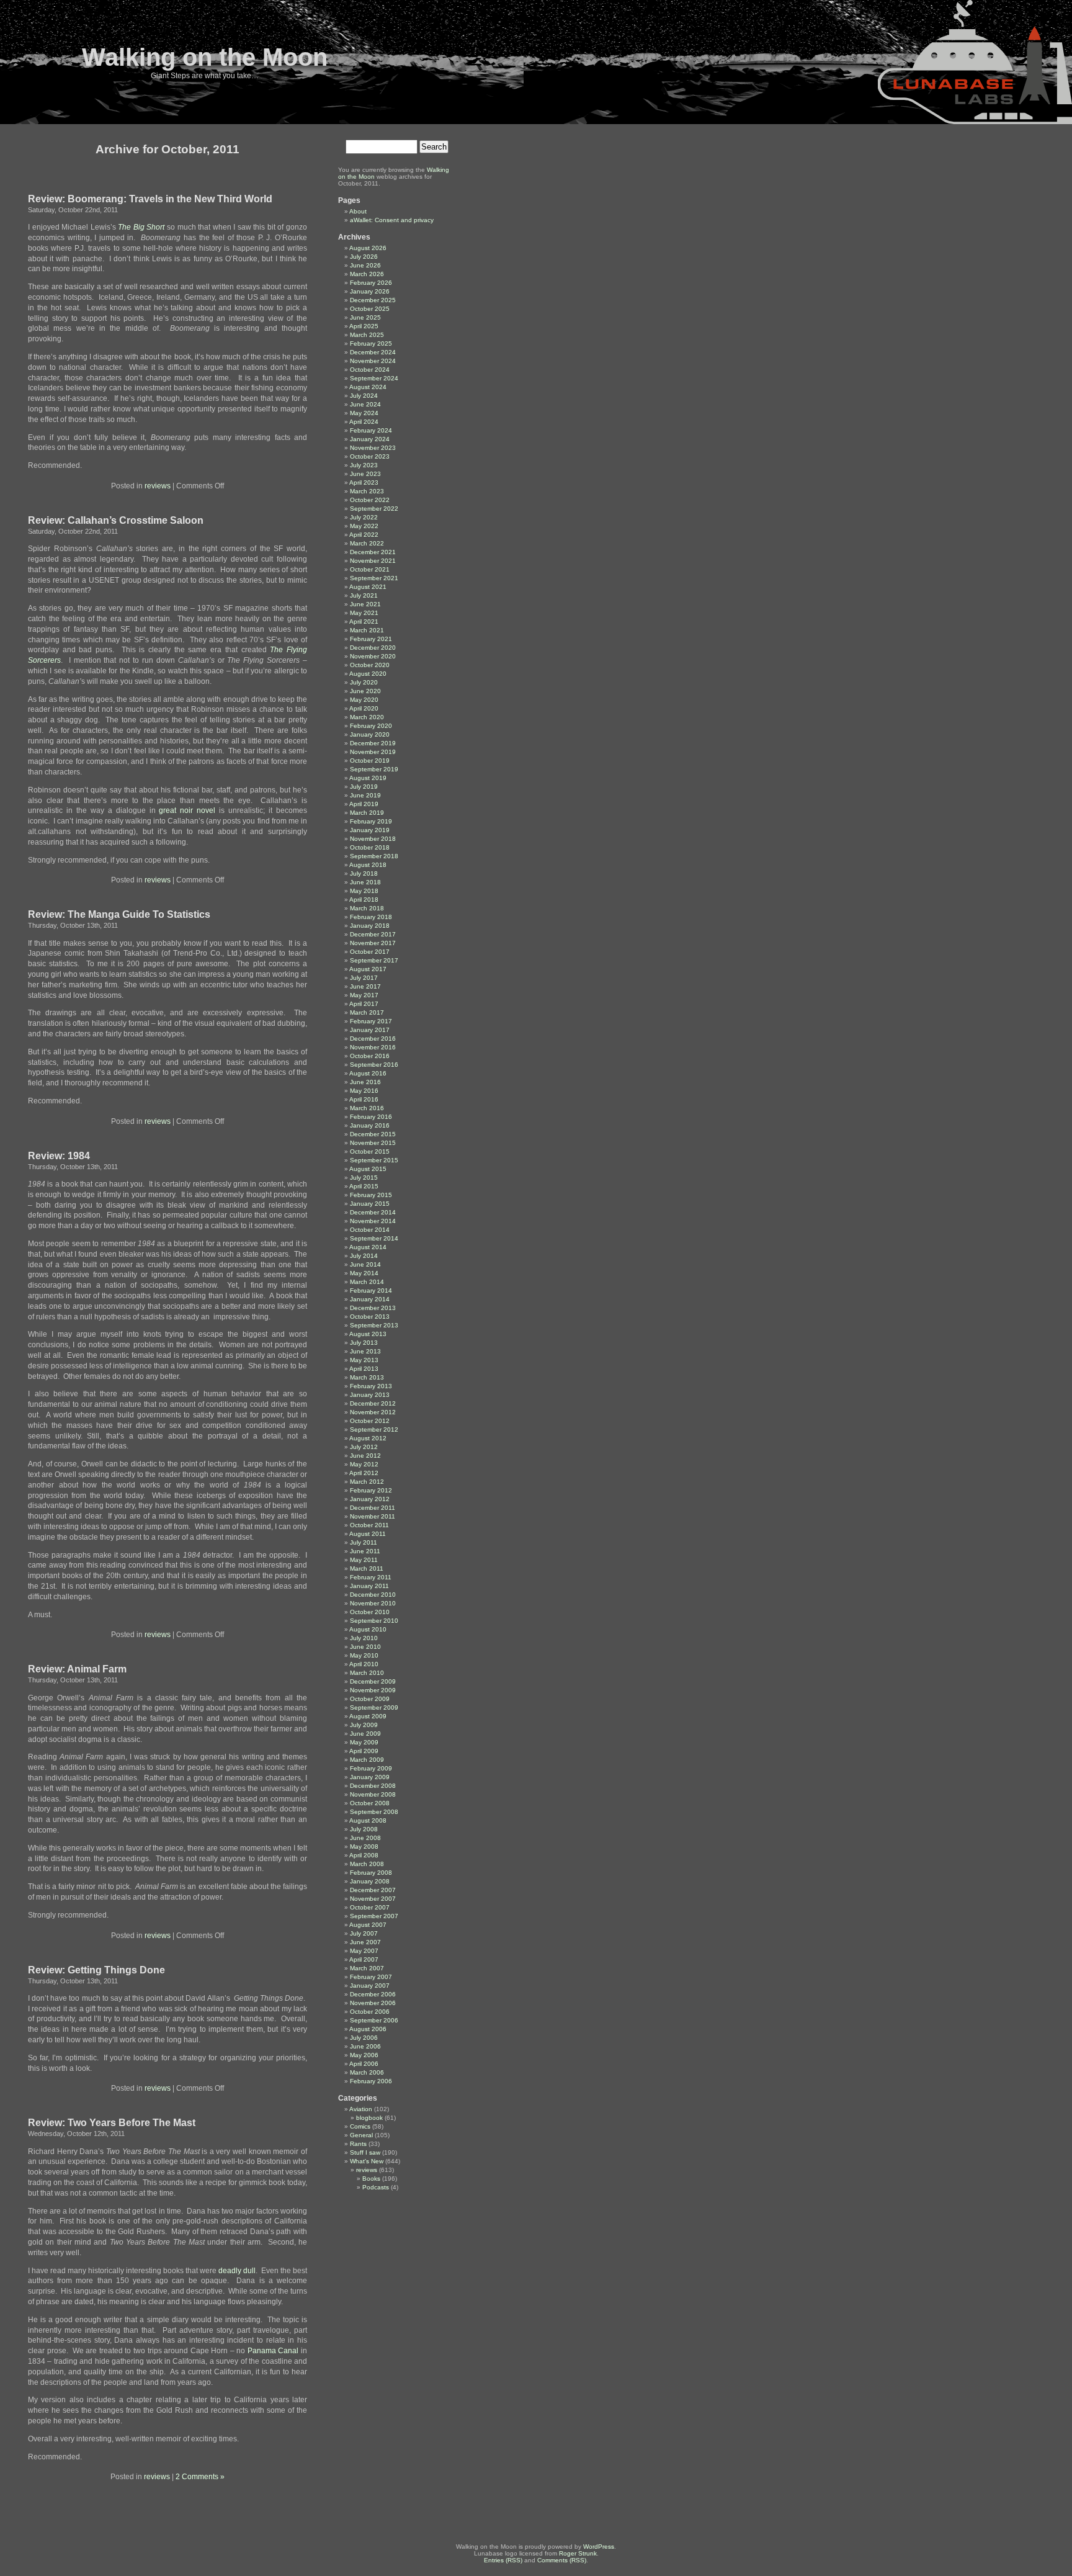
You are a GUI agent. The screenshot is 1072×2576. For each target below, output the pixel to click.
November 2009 (373, 1690)
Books (371, 2179)
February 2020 (371, 726)
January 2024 (370, 439)
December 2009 (373, 1681)
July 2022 (364, 517)
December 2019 (373, 743)
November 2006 (373, 2003)
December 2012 (373, 1403)
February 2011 (371, 1577)
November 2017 (373, 943)
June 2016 (365, 1082)
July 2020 (364, 682)
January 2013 (370, 1395)
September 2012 (374, 1429)
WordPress (599, 2547)
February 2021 (371, 639)
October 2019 (370, 761)
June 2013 (365, 1351)
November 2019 (373, 752)
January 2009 (370, 1777)
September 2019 (374, 769)
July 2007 (364, 1933)
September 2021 (374, 578)
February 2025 (371, 343)
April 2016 (364, 1099)
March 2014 (367, 1282)
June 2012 (365, 1456)
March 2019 (367, 813)
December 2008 (373, 1786)
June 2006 (365, 2046)
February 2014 (371, 1290)
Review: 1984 (59, 1156)
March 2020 (367, 717)
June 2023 (365, 474)
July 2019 (364, 787)
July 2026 (364, 257)
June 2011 (365, 1551)
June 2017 (365, 986)
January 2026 (370, 291)
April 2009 (364, 1751)
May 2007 (364, 1951)
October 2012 (370, 1421)
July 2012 (364, 1447)
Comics (360, 2126)
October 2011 (369, 1525)
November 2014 (373, 1221)
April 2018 (364, 900)
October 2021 (370, 569)
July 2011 (364, 1542)
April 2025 (364, 326)
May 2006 (364, 2055)
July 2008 (364, 1829)
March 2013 (367, 1377)
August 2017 (368, 969)
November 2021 (373, 561)
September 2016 (374, 1065)
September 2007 (374, 1916)
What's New (367, 2161)
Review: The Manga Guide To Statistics (119, 914)
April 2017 (364, 1004)
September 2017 (374, 960)
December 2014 (373, 1212)
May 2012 (364, 1464)
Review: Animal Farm (77, 1669)
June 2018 (365, 882)
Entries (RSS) (503, 2560)
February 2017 (371, 1021)
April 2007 (364, 1959)
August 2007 (368, 1925)
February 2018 (371, 917)
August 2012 (368, 1438)
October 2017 (370, 952)
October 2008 (370, 1803)
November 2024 (373, 361)
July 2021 (364, 595)
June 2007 (365, 1942)
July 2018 (364, 873)
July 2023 (364, 465)
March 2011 (367, 1568)
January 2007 (370, 1986)
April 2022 (364, 535)
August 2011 (368, 1534)
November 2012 (373, 1412)
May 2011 (364, 1560)
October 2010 (370, 1612)
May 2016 (364, 1091)
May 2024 (364, 413)
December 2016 (373, 1039)
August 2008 (368, 1820)
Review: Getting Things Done (96, 1970)
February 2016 (371, 1117)
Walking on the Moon (205, 57)
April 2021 (364, 622)
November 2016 (373, 1047)
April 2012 (364, 1473)
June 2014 (365, 1264)
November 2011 (373, 1516)
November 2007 (373, 1899)
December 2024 (373, 352)
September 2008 (374, 1812)
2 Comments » (200, 2477)
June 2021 (365, 604)
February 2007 (371, 1977)
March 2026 (367, 274)
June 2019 (365, 795)
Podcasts (376, 2187)
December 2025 (373, 300)
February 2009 (371, 1768)
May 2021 (364, 613)
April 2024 (364, 422)
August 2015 (368, 1169)
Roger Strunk (578, 2553)
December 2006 (373, 1994)
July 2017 (364, 978)
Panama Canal (274, 2351)
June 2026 (365, 265)
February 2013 (371, 1386)
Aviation (361, 2109)
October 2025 (370, 309)
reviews (158, 486)
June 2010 (365, 1647)
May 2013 (364, 1360)
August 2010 (368, 1629)
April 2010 (364, 1664)
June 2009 (365, 1734)
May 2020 (364, 700)
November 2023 (373, 448)
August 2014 (368, 1247)
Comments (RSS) (562, 2560)
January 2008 (370, 1881)
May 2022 (364, 526)
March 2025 (367, 335)
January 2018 (370, 926)
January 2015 (370, 1204)
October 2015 (370, 1151)
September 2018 (374, 856)
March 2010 (367, 1673)
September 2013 (374, 1325)
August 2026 (368, 248)
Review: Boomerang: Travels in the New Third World (150, 199)
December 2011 (373, 1508)
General (361, 2135)
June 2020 (365, 691)
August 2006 (368, 2029)
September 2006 (374, 2020)
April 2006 (364, 2064)
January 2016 (370, 1125)
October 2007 (370, 1907)
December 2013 (373, 1308)
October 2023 (370, 456)
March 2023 (367, 491)
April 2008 (364, 1855)
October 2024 (370, 370)
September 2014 (374, 1238)
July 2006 (364, 2038)
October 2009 (370, 1699)
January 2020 (370, 734)
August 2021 (368, 587)
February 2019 (371, 821)
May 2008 (364, 1847)
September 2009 (374, 1708)
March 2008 (367, 1864)
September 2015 (374, 1160)
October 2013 (370, 1317)
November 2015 (373, 1143)
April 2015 (364, 1186)
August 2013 (368, 1334)
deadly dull (236, 2271)
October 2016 (370, 1056)
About (358, 211)
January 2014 (370, 1299)
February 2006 (371, 2081)
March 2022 (367, 543)
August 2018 (368, 865)
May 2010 (364, 1655)
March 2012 (367, 1482)
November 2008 (373, 1794)
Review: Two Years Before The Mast (112, 2123)
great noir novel (187, 810)
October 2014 (370, 1230)
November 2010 (373, 1603)
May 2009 (364, 1742)
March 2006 (367, 2072)
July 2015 (364, 1178)
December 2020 (373, 648)
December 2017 (373, 934)
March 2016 (367, 1108)
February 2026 (371, 283)
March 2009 (367, 1760)
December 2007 (373, 1890)
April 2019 (364, 804)
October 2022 (370, 500)
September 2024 (374, 378)
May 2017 (364, 995)
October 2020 (370, 665)
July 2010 (364, 1638)
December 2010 (373, 1595)
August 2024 (368, 387)
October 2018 (370, 847)
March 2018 (367, 908)
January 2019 (370, 830)
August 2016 (368, 1073)
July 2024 (364, 396)
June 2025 (365, 317)
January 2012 (370, 1499)
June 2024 (365, 404)
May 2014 (364, 1273)
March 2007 (367, 1968)
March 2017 (367, 1012)
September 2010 (374, 1621)
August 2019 (368, 778)
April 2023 (364, 482)
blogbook (369, 2118)
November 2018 (373, 839)
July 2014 (364, 1256)
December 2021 (373, 552)
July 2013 (364, 1343)
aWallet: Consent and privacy (392, 220)
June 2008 (365, 1838)
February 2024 (371, 430)
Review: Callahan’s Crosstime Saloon (116, 520)
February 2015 (371, 1195)
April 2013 (364, 1369)
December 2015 (373, 1134)
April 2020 (364, 708)
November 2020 (373, 656)
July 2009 (364, 1725)
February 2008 (371, 1873)
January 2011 (369, 1586)
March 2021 (367, 630)
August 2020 (368, 674)
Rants (358, 2144)
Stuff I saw (365, 2152)
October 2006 (370, 2012)
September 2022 (374, 509)
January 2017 (370, 1030)
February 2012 (371, 1490)
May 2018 (364, 891)
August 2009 (368, 1716)
